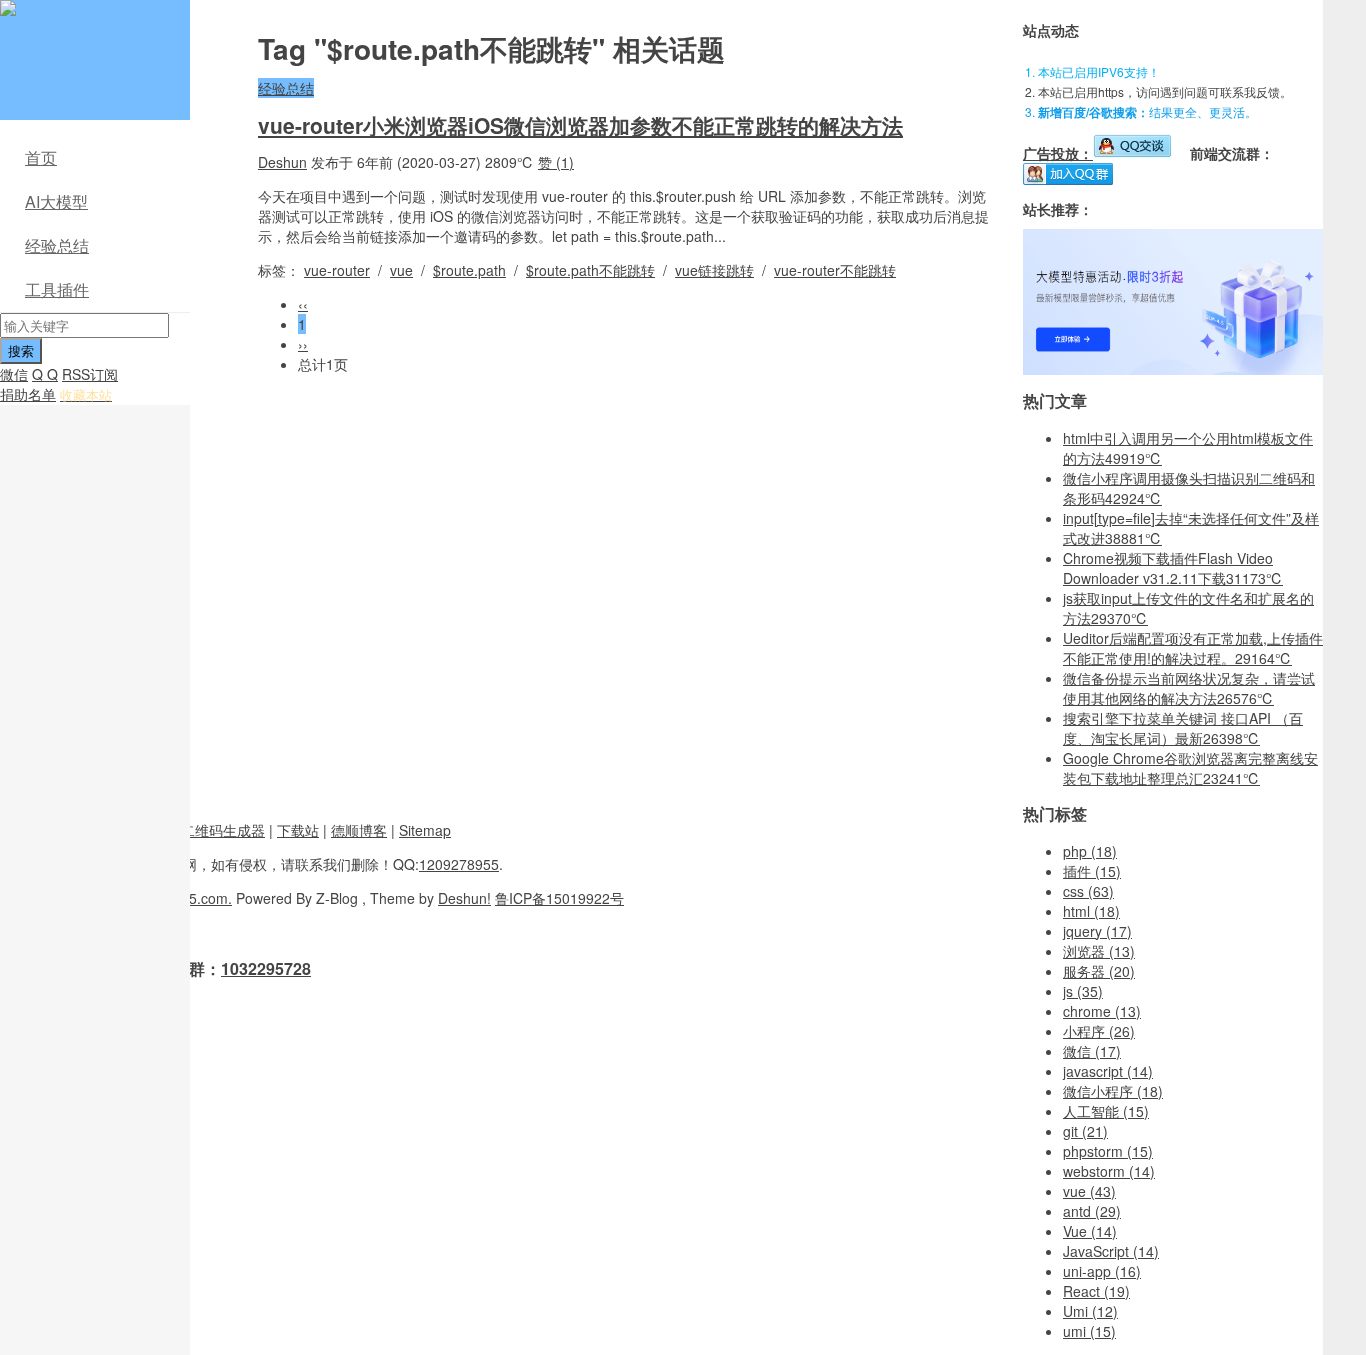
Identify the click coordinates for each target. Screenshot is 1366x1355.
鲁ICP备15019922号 (559, 898)
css (1088, 891)
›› (303, 344)
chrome (1102, 1011)
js (1083, 991)
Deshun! (464, 898)
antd (1092, 1211)
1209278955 (459, 864)
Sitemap (425, 830)
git (1085, 1131)
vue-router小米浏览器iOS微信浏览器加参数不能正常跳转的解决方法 (580, 125)
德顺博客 (359, 830)
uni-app (1102, 1271)
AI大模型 (56, 201)
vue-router (337, 270)
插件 (1092, 871)
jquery (1097, 931)
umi (1089, 1331)
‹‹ (303, 304)
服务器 (1099, 971)
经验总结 (57, 245)
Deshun (282, 162)
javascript (1108, 1071)
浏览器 (1099, 951)
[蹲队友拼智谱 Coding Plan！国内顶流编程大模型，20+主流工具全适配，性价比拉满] (1173, 369)
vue (401, 270)
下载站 (298, 830)
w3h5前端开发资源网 (91, 20)
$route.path (469, 270)
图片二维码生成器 (209, 830)
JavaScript (1111, 1251)
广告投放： (1058, 153)
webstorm (1109, 1171)
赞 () (556, 162)
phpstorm (1108, 1151)
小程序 (1099, 1031)
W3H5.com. (195, 898)
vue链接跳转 (714, 270)
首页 (41, 157)
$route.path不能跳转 (590, 270)
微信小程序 (1113, 1091)
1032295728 (266, 968)
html (1091, 911)
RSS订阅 (90, 374)
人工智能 (1106, 1111)
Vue (1090, 1231)
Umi (1090, 1311)
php (1090, 851)
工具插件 (57, 289)
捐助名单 (28, 394)
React (1096, 1291)
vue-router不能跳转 (835, 270)
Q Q (45, 374)
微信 (14, 374)
